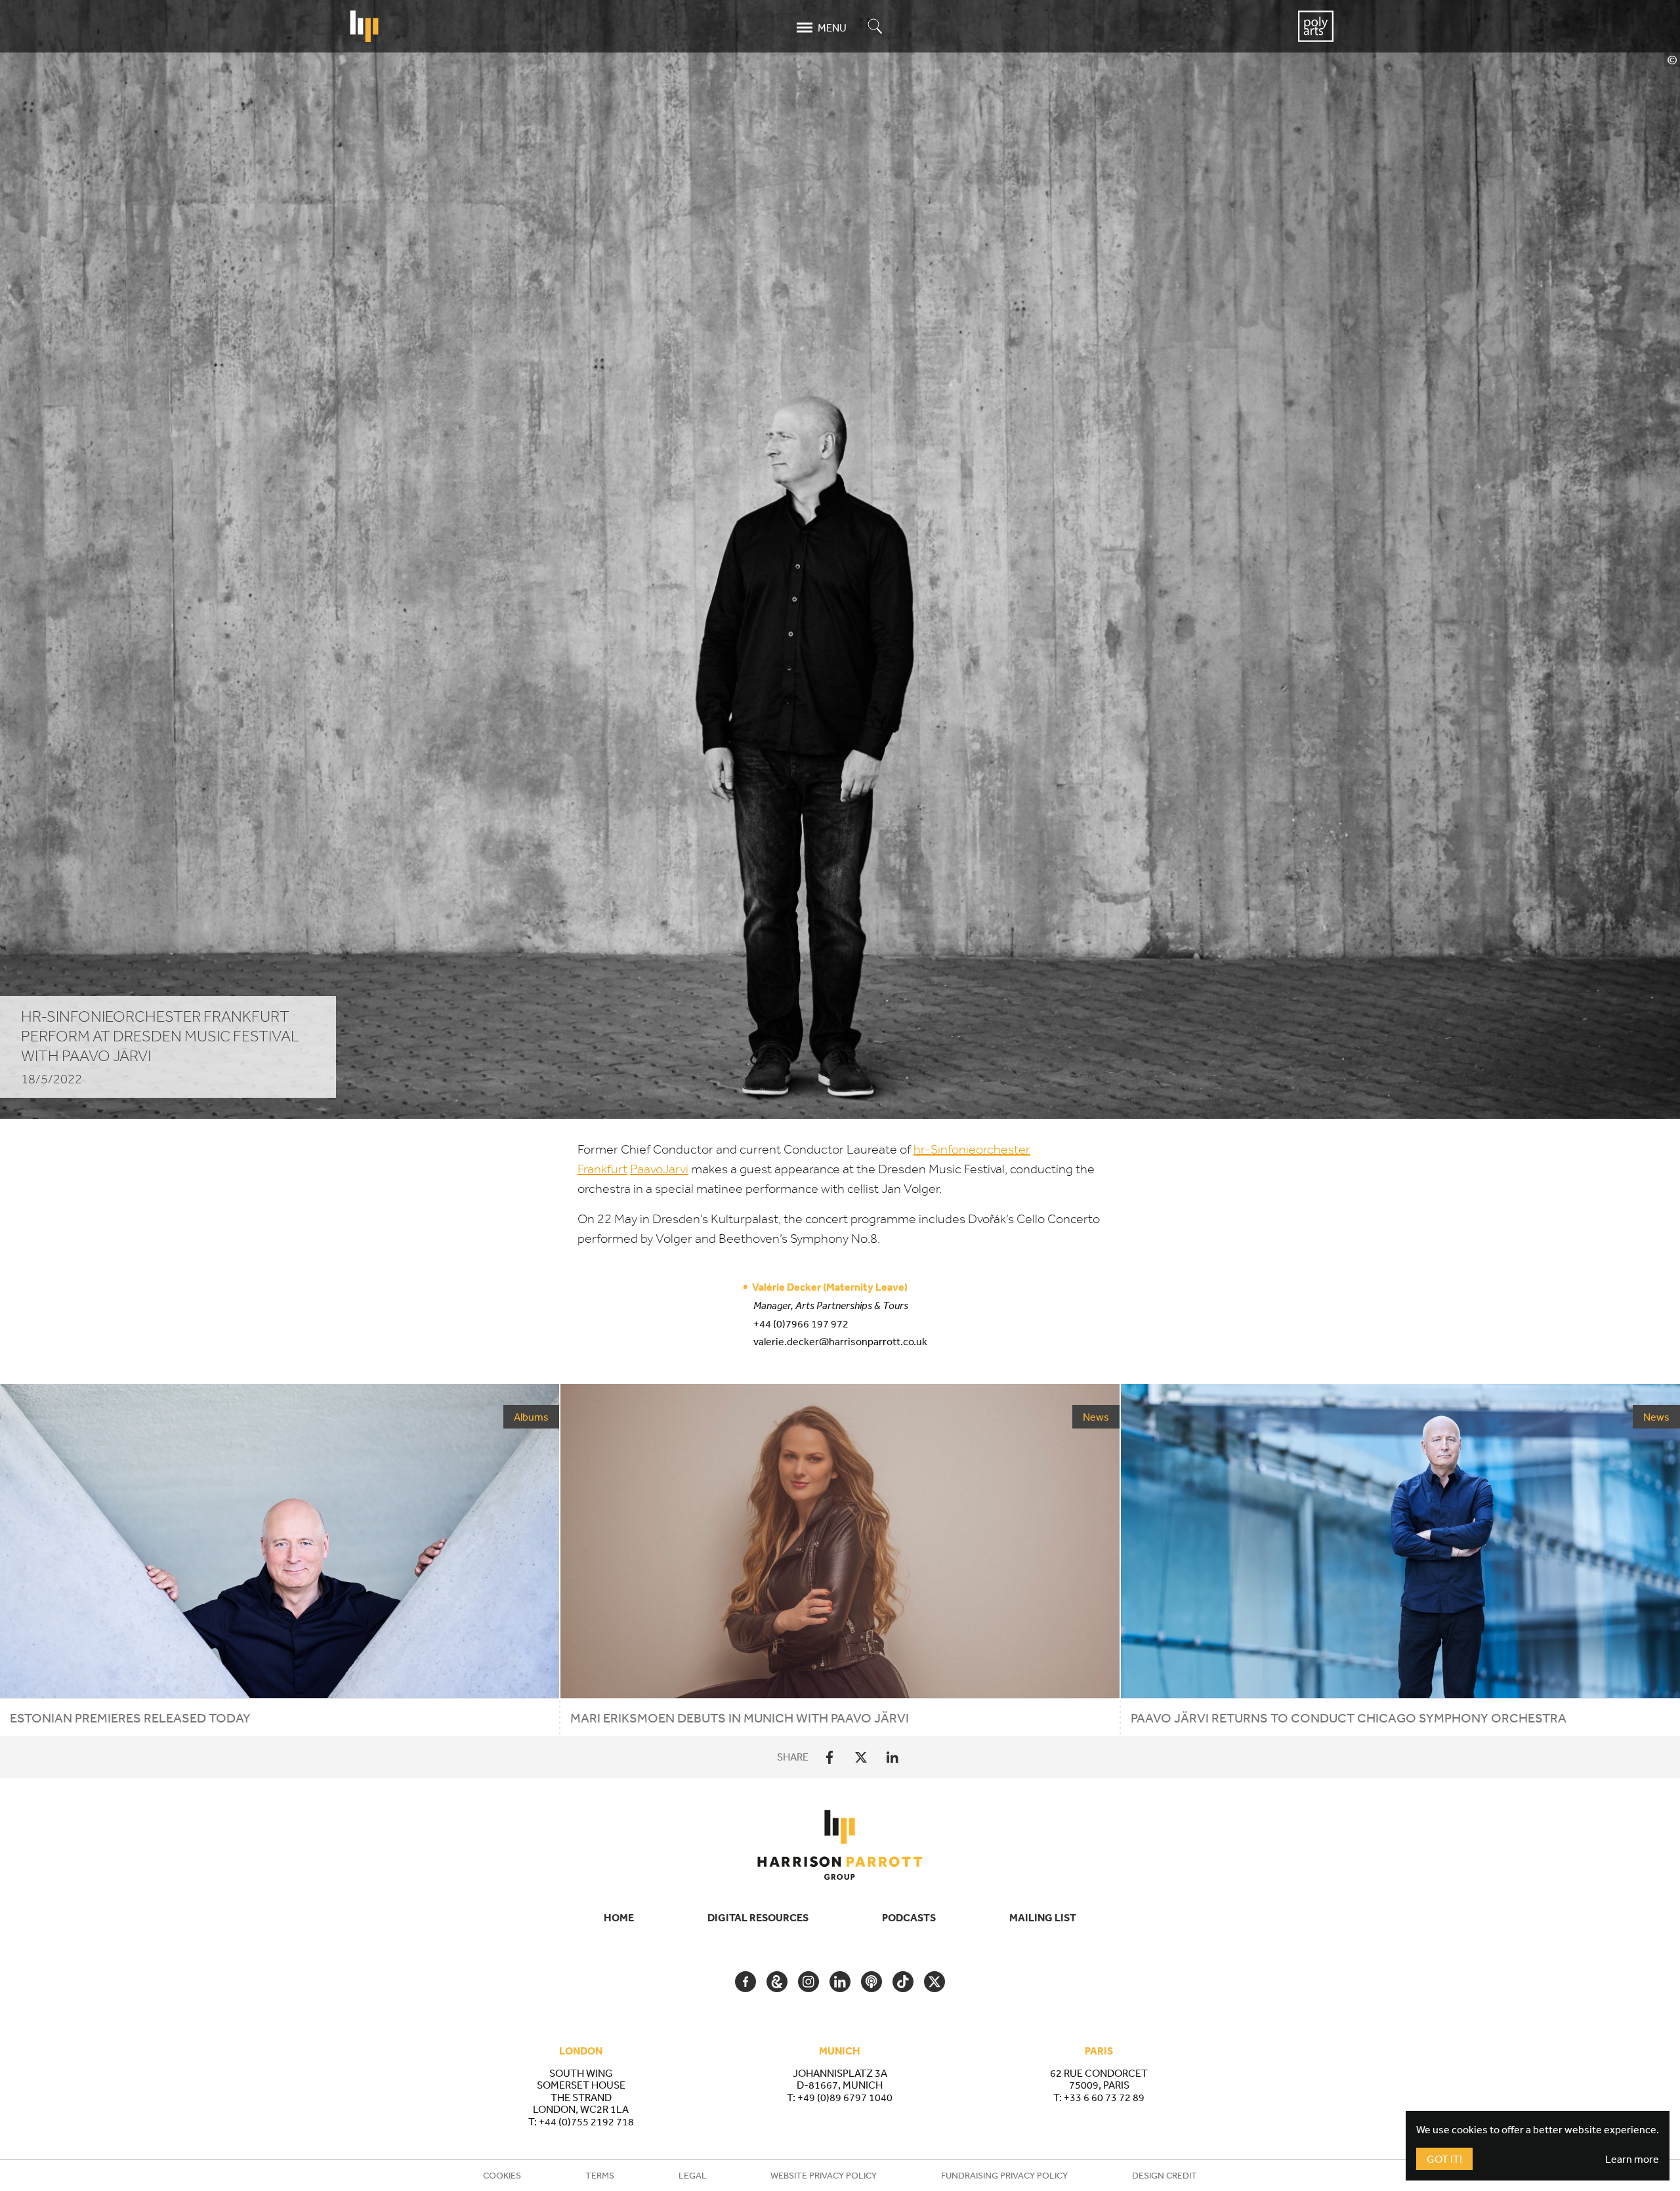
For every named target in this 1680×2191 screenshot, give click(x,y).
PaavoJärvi (659, 1169)
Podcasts (909, 1917)
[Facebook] (829, 1757)
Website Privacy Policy (824, 2175)
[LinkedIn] (892, 1757)
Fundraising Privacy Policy (1004, 2175)
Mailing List (1043, 1917)
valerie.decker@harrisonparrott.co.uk (840, 1341)
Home (619, 1917)
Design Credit (1165, 2175)
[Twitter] (861, 1757)
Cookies (502, 2175)
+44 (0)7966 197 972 (801, 1324)
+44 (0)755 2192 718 (586, 2121)
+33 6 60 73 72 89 (1104, 2097)
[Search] (875, 27)
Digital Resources (758, 1917)
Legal (693, 2175)
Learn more (1632, 2159)
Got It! (1444, 2159)
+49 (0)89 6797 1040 (845, 2097)
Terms (600, 2175)
